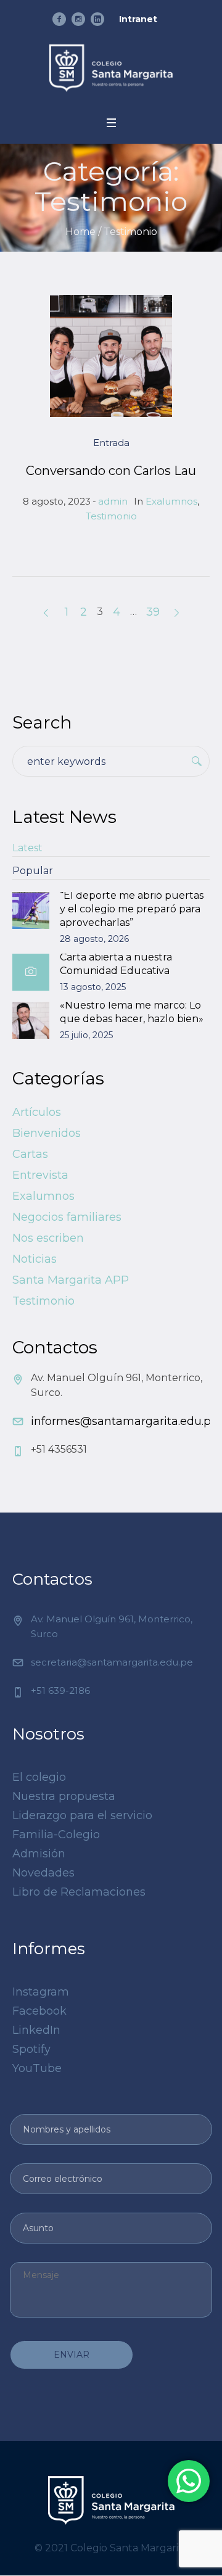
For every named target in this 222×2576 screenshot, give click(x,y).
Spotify (31, 2049)
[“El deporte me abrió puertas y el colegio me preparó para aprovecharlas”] (31, 910)
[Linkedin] (97, 19)
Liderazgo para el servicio (82, 1815)
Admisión (39, 1854)
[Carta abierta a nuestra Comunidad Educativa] (31, 972)
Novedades (43, 1873)
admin (113, 501)
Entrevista (40, 1175)
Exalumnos (171, 501)
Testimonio (111, 516)
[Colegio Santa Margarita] (111, 68)
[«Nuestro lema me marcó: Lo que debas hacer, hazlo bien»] (31, 1020)
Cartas (30, 1154)
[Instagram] (78, 19)
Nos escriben (48, 1238)
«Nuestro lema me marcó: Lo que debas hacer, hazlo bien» (132, 1012)
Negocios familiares (67, 1217)
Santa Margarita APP (71, 1280)
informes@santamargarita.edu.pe (124, 1421)
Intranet (138, 19)
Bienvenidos (47, 1133)
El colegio (39, 1777)
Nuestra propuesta (64, 1796)
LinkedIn (36, 2030)
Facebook (39, 2011)
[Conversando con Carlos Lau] (111, 356)
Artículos (37, 1112)
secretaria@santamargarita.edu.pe (112, 1662)
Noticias (35, 1259)
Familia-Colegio (56, 1835)
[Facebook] (59, 19)
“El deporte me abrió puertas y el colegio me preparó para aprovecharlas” (132, 909)
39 (153, 612)
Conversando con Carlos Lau (111, 471)
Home (80, 232)
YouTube (37, 2068)
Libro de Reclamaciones (79, 1892)
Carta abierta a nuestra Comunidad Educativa (116, 964)
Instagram (41, 1992)
